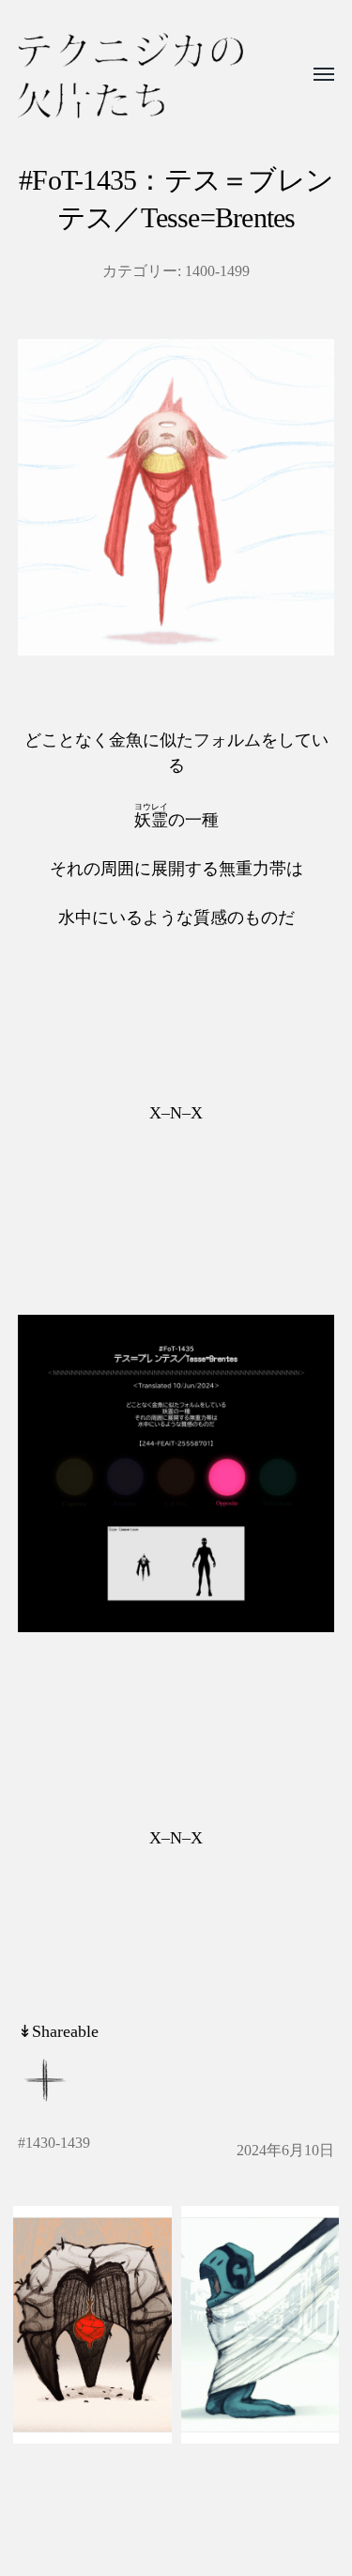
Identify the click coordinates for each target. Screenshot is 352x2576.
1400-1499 (217, 271)
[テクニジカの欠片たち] (130, 76)
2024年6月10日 (285, 2151)
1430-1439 (58, 2143)
